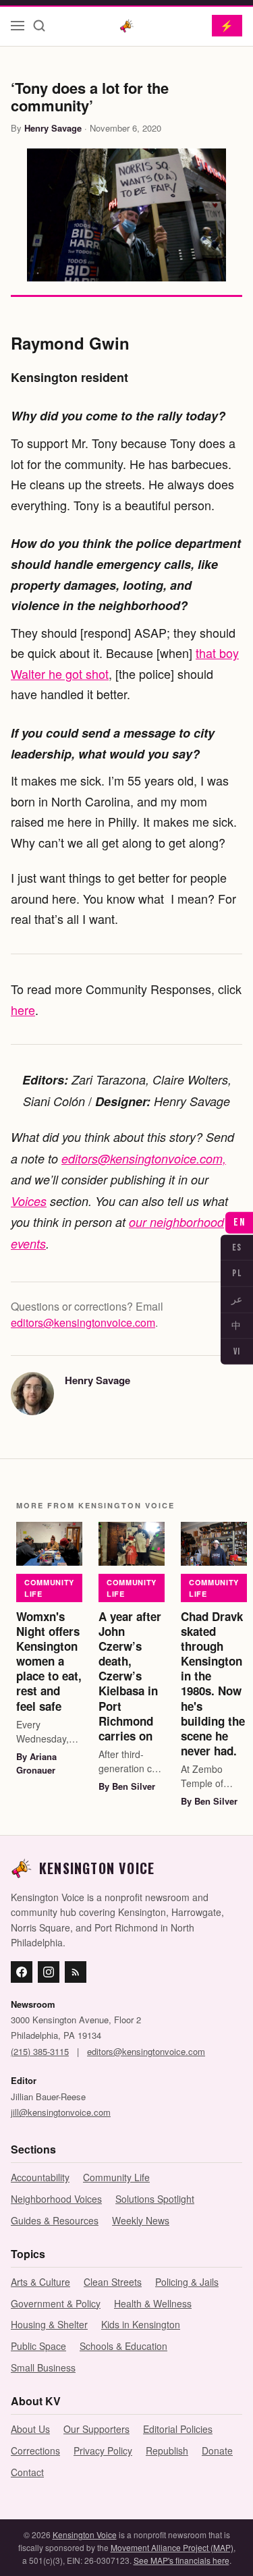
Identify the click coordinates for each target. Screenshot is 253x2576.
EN (239, 1222)
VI (237, 1351)
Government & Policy (56, 2303)
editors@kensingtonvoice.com (83, 1322)
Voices (29, 1201)
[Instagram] (49, 1972)
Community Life (49, 1588)
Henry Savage (53, 128)
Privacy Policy (103, 2450)
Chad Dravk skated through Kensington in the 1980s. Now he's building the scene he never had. (213, 1683)
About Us (30, 2429)
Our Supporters (96, 2429)
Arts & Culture (40, 2282)
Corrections (35, 2450)
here (23, 1010)
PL (237, 1273)
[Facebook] (22, 1972)
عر (237, 1299)
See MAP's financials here (181, 2560)
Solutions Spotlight (155, 2199)
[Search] (39, 26)
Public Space (38, 2346)
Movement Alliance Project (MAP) (172, 2547)
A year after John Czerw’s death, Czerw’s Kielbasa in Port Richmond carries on (130, 1676)
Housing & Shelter (49, 2324)
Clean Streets (113, 2282)
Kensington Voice (85, 2534)
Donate (217, 2450)
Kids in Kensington (141, 2324)
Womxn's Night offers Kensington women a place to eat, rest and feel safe (49, 1661)
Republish (167, 2450)
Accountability (40, 2177)
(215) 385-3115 (40, 2051)
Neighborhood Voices (56, 2199)
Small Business (43, 2367)
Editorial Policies (178, 2429)
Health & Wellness (153, 2303)
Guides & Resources (55, 2220)
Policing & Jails (187, 2282)
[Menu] (18, 26)
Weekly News (141, 2220)
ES (237, 1247)
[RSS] (76, 1972)
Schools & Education (123, 2346)
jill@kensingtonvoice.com (61, 2112)
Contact (27, 2472)
